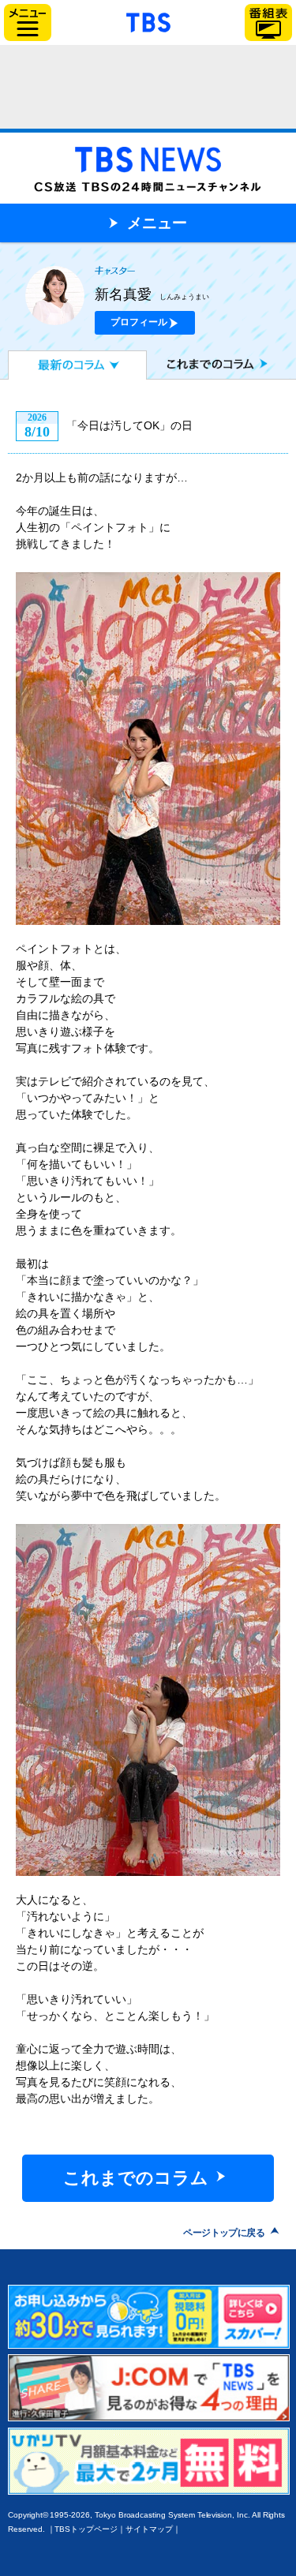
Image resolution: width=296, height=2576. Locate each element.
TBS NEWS (148, 164)
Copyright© (28, 2515)
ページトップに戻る (224, 2233)
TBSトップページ (86, 2529)
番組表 (268, 22)
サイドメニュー (28, 22)
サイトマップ (149, 2529)
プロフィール (139, 322)
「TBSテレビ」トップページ (148, 21)
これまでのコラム (182, 365)
